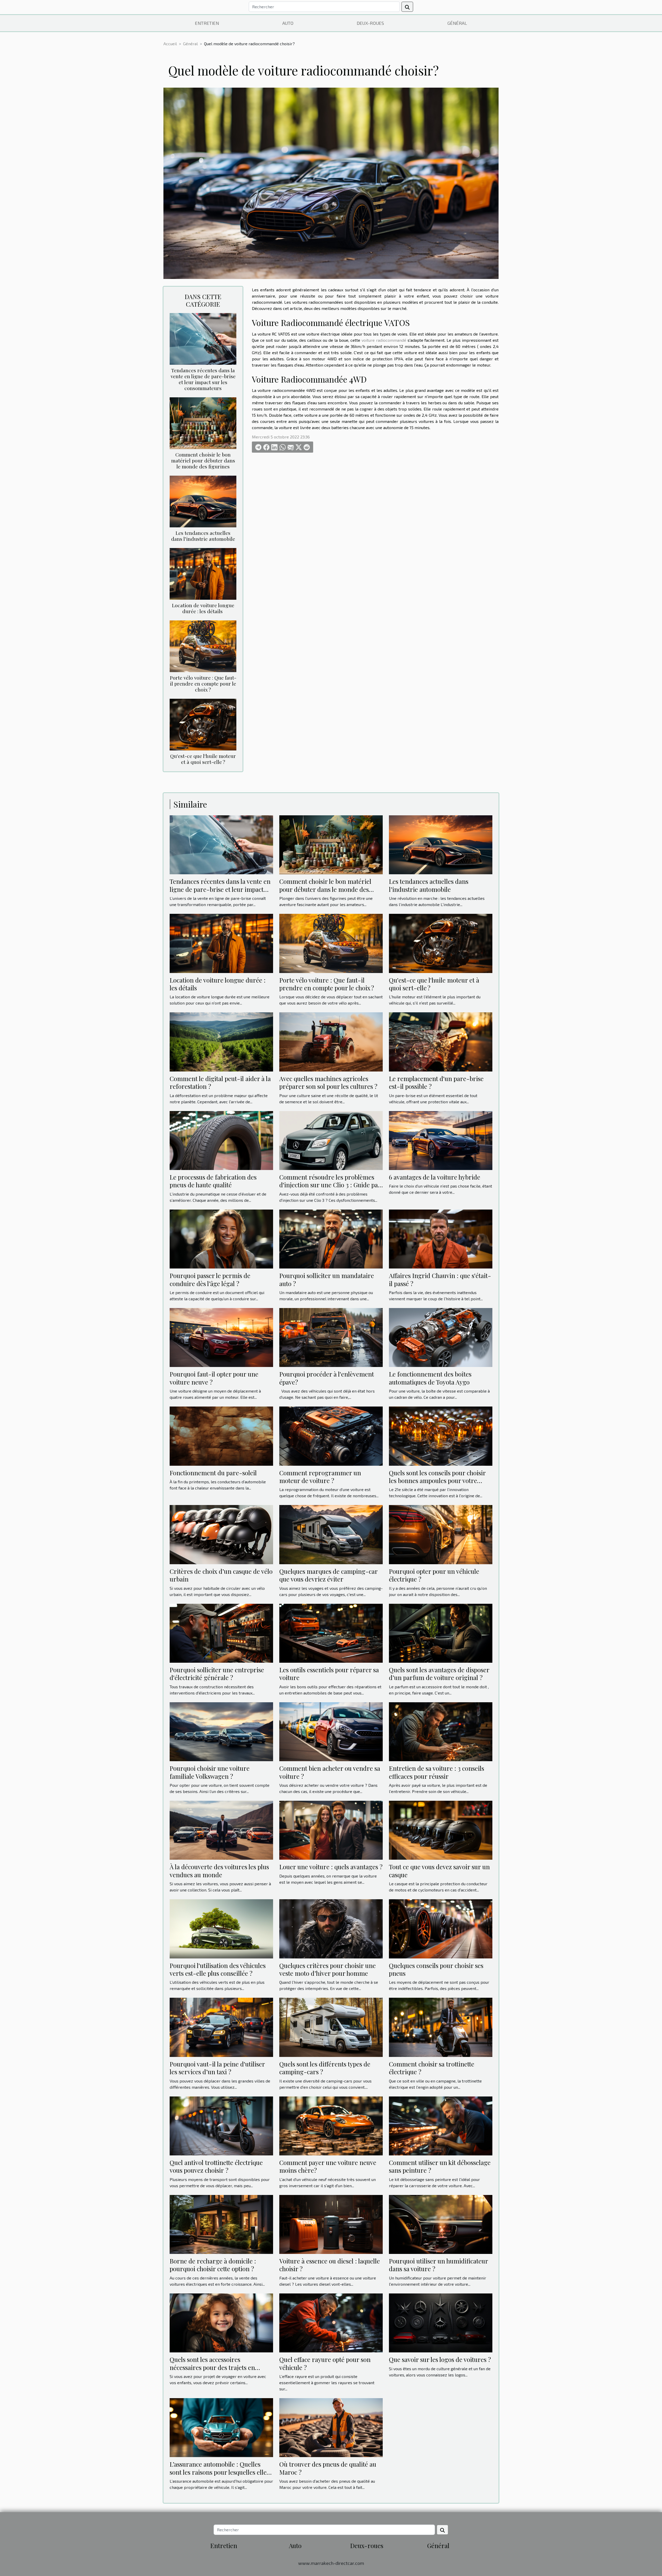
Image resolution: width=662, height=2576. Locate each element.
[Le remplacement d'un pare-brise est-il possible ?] (441, 1041)
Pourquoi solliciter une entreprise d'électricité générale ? (217, 1674)
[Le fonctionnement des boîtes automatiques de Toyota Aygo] (441, 1337)
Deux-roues (370, 23)
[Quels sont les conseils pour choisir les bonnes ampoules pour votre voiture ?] (441, 1435)
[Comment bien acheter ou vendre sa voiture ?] (331, 1731)
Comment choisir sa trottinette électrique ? (432, 2068)
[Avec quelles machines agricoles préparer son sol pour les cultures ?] (331, 1041)
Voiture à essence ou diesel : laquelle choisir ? (330, 2265)
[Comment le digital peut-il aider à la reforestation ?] (221, 1041)
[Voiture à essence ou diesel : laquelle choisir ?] (331, 2224)
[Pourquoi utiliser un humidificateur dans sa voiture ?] (441, 2224)
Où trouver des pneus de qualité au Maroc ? (328, 2468)
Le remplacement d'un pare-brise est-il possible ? (436, 1082)
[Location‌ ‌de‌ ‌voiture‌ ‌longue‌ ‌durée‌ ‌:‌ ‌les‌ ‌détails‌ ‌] (203, 573)
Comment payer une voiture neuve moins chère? (328, 2166)
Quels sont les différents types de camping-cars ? (325, 2068)
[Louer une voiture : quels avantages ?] (331, 1830)
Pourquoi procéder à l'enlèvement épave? (327, 1378)
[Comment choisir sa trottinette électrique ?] (441, 2027)
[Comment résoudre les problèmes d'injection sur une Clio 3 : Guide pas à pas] (331, 1140)
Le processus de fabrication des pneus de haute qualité (213, 1181)
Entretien (207, 23)
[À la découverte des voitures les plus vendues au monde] (221, 1830)
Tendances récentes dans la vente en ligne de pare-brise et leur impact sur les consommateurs (203, 379)
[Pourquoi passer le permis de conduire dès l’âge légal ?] (221, 1238)
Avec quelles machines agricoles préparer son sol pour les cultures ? (328, 1082)
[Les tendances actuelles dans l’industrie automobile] (203, 501)
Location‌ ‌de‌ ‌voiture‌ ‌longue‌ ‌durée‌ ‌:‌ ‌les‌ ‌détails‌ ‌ (203, 608)
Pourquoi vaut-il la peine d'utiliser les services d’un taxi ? (217, 2068)
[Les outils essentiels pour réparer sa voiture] (331, 1633)
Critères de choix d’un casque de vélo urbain (221, 1575)
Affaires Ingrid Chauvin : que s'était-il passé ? (440, 1279)
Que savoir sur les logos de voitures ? (440, 2359)
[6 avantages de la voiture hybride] (441, 1140)
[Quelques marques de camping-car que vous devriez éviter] (331, 1534)
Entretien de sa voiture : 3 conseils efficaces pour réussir (437, 1772)
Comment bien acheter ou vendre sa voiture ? (330, 1772)
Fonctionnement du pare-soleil (213, 1473)
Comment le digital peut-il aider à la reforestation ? (220, 1082)
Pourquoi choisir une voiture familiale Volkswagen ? (210, 1772)
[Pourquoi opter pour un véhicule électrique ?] (441, 1534)
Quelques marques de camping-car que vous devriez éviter (328, 1575)
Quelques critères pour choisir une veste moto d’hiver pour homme (328, 1969)
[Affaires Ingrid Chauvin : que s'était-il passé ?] (441, 1238)
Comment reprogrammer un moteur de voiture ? (320, 1477)
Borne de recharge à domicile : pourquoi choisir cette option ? (213, 2265)
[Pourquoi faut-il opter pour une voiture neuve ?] (221, 1337)
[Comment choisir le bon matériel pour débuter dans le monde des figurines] (203, 423)
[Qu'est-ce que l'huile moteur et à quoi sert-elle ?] (203, 724)
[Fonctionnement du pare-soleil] (221, 1435)
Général (457, 23)
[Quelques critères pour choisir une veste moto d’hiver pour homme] (331, 1928)
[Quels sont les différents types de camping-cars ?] (331, 2027)
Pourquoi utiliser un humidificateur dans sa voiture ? (438, 2265)
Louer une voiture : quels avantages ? (331, 1867)
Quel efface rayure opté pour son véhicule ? (325, 2363)
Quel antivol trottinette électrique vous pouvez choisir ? (216, 2166)
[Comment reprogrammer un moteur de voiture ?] (331, 1435)
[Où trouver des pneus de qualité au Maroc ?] (331, 2427)
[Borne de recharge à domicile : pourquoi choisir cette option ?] (221, 2224)
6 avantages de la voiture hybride (435, 1177)
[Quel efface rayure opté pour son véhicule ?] (331, 2322)
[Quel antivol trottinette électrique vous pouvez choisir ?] (221, 2125)
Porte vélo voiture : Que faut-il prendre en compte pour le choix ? (203, 683)
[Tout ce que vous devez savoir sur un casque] (441, 1830)
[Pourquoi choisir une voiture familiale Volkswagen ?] (221, 1731)
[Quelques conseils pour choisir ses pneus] (441, 1928)
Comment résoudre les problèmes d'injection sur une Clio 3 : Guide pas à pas (330, 1185)
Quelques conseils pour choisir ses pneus (436, 1969)
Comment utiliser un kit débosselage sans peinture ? (440, 2166)
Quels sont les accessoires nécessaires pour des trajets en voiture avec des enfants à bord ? (215, 2367)
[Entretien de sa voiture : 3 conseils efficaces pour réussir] (441, 1731)
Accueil (170, 44)
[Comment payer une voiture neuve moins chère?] (331, 2125)
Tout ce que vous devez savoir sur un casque (439, 1871)
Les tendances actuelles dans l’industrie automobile (203, 536)
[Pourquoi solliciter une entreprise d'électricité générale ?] (221, 1633)
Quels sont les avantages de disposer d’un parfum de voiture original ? (439, 1674)
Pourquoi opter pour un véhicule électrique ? (434, 1575)
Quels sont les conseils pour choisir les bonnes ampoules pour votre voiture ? (437, 1481)
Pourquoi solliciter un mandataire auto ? (327, 1279)
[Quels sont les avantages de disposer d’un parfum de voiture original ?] (441, 1633)
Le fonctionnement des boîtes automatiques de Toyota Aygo (430, 1378)
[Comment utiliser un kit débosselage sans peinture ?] (441, 2125)
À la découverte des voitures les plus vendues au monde (219, 1871)
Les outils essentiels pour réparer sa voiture (329, 1674)
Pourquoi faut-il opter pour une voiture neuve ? (214, 1378)
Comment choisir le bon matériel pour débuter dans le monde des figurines (203, 460)
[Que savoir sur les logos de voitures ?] (441, 2322)
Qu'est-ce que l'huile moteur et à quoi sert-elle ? (203, 759)
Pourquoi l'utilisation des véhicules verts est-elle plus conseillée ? (218, 1969)
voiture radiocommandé (384, 340)
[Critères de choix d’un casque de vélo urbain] (221, 1534)
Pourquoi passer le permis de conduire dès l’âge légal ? (210, 1279)
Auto (288, 23)
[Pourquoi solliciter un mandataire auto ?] (331, 1238)
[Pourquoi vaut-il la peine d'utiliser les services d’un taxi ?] (221, 2027)
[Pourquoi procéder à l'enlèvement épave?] (331, 1337)
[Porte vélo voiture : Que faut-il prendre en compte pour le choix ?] (203, 646)
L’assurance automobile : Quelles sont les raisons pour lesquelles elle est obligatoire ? (218, 2472)
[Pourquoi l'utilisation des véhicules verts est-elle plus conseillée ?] (221, 1928)
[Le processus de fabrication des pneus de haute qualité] (221, 1140)
